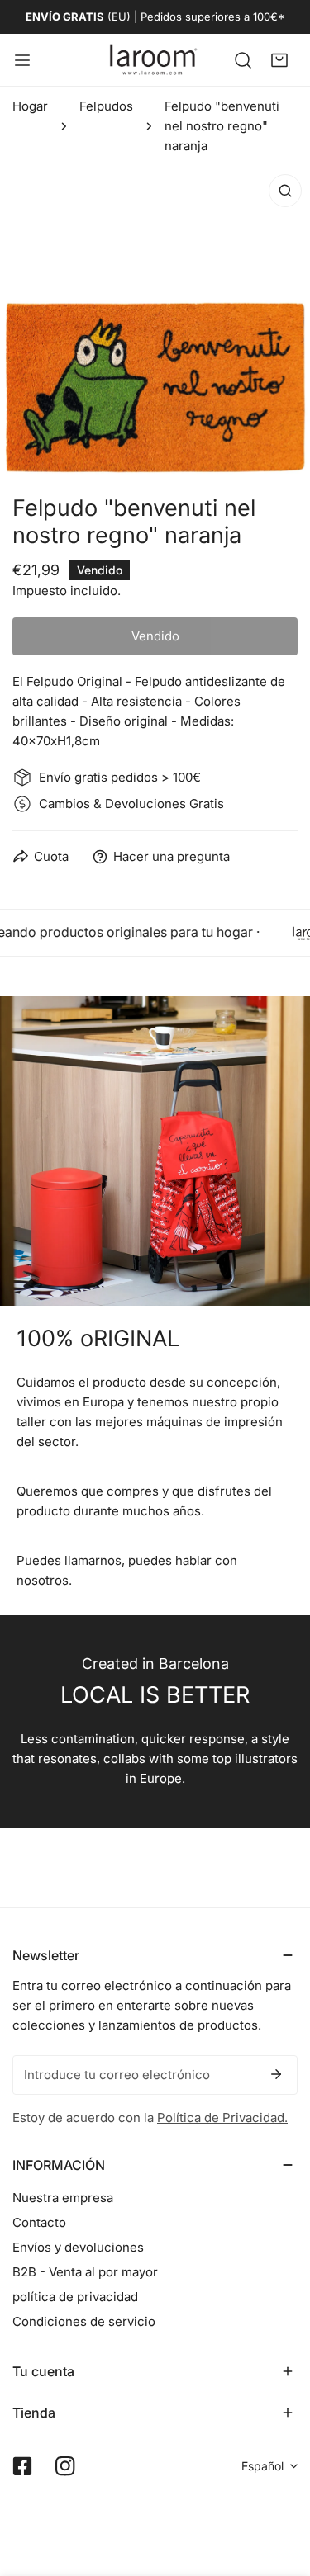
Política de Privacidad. (222, 2118)
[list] (155, 321)
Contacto (39, 2222)
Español (262, 2466)
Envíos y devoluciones (78, 2247)
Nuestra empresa (63, 2198)
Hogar (30, 106)
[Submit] (276, 2074)
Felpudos (106, 106)
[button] (279, 59)
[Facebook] (22, 2466)
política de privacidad (75, 2297)
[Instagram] (65, 2466)
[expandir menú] (22, 60)
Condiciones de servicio (84, 2321)
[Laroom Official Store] (154, 60)
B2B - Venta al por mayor (85, 2272)
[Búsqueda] (243, 59)
